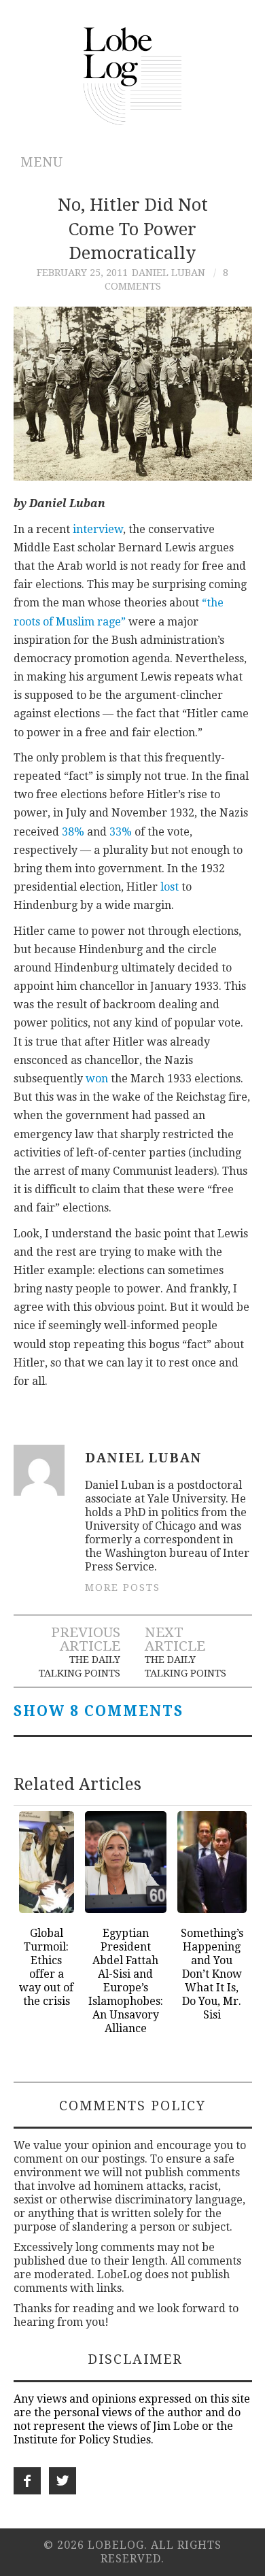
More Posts (123, 1587)
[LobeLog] (133, 75)
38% (73, 832)
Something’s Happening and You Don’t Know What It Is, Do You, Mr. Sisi (212, 1974)
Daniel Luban (169, 273)
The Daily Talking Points (79, 1666)
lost (170, 887)
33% (121, 832)
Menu (42, 162)
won (97, 1079)
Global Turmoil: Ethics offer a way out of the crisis (46, 1967)
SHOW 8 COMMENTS (99, 1711)
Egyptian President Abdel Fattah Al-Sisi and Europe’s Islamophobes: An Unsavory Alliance (126, 1981)
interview (98, 529)
